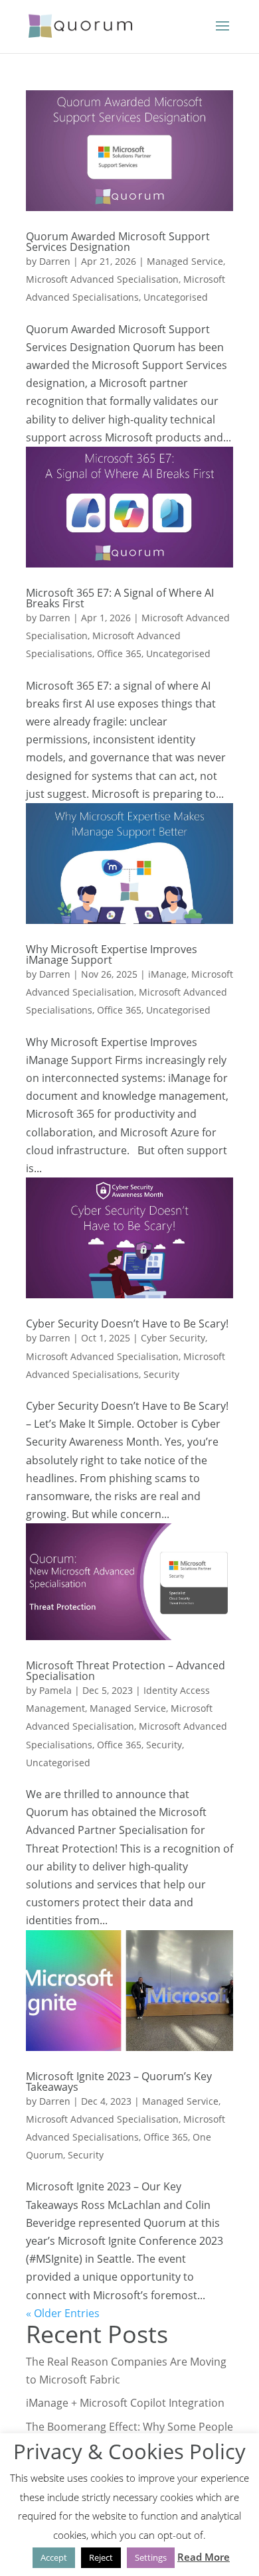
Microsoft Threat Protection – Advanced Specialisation (126, 1671)
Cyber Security (173, 1338)
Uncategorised (176, 297)
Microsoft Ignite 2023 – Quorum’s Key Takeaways (119, 2082)
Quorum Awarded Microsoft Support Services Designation (118, 242)
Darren (55, 261)
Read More (204, 2557)
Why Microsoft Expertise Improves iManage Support (112, 954)
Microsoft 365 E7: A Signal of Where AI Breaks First (120, 598)
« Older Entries (63, 2313)
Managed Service (185, 261)
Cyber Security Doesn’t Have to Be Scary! (127, 1324)
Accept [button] (54, 2557)
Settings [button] (151, 2557)
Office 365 (119, 653)
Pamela (55, 1690)
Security (161, 1374)
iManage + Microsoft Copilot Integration (125, 2403)
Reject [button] (101, 2557)
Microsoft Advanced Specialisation (102, 279)
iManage (167, 974)
